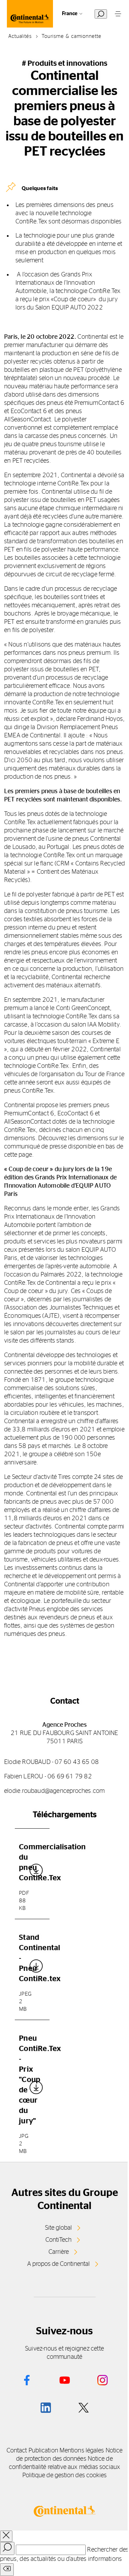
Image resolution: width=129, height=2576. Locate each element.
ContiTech (58, 2240)
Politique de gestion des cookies (65, 2475)
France (70, 14)
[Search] (7, 2548)
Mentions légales (82, 2451)
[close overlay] (6, 2536)
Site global (58, 2228)
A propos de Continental (58, 2264)
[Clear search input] (7, 2570)
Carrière (59, 2252)
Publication (43, 2451)
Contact (17, 2451)
